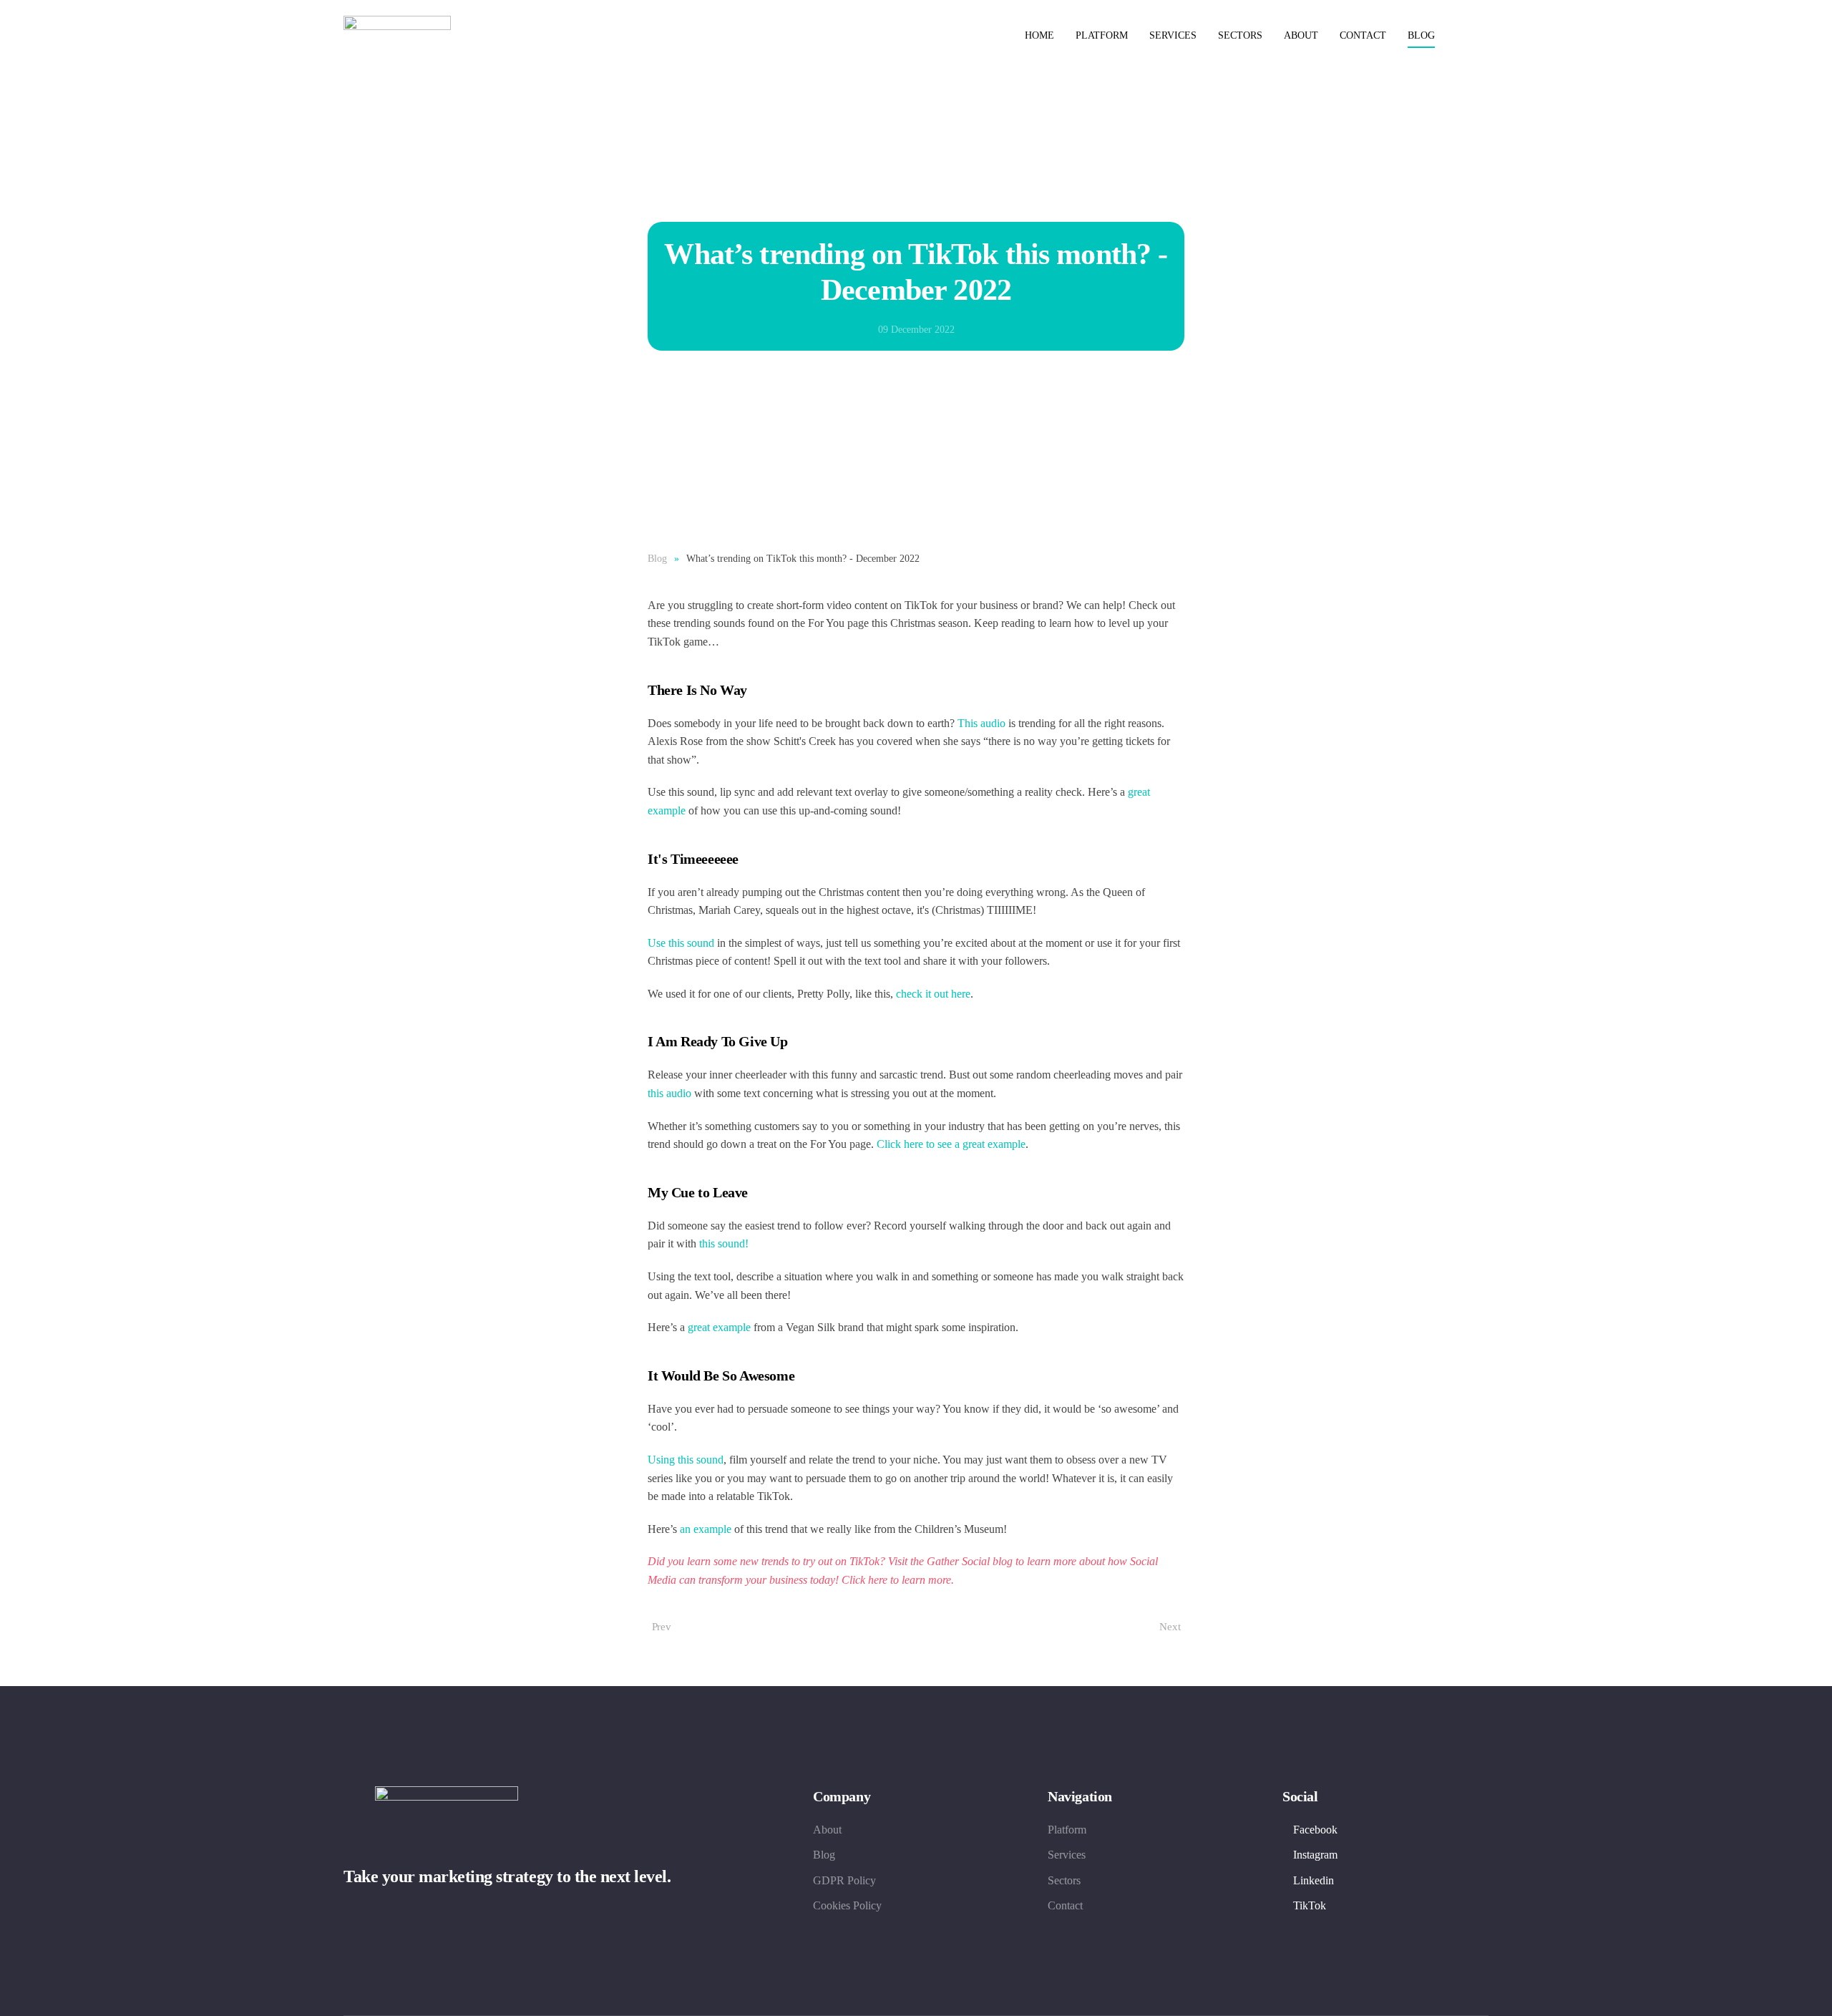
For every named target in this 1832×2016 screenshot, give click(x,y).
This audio (981, 723)
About (1301, 35)
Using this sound (686, 1460)
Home (1039, 35)
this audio (669, 1093)
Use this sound (681, 943)
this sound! (722, 1243)
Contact (1363, 35)
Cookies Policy (847, 1905)
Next (1170, 1627)
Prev (662, 1627)
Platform (1102, 35)
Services (1173, 35)
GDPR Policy (844, 1880)
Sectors (1240, 35)
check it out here (933, 994)
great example (719, 1327)
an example (706, 1529)
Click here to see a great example (951, 1144)
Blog (1421, 35)
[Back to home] (399, 36)
